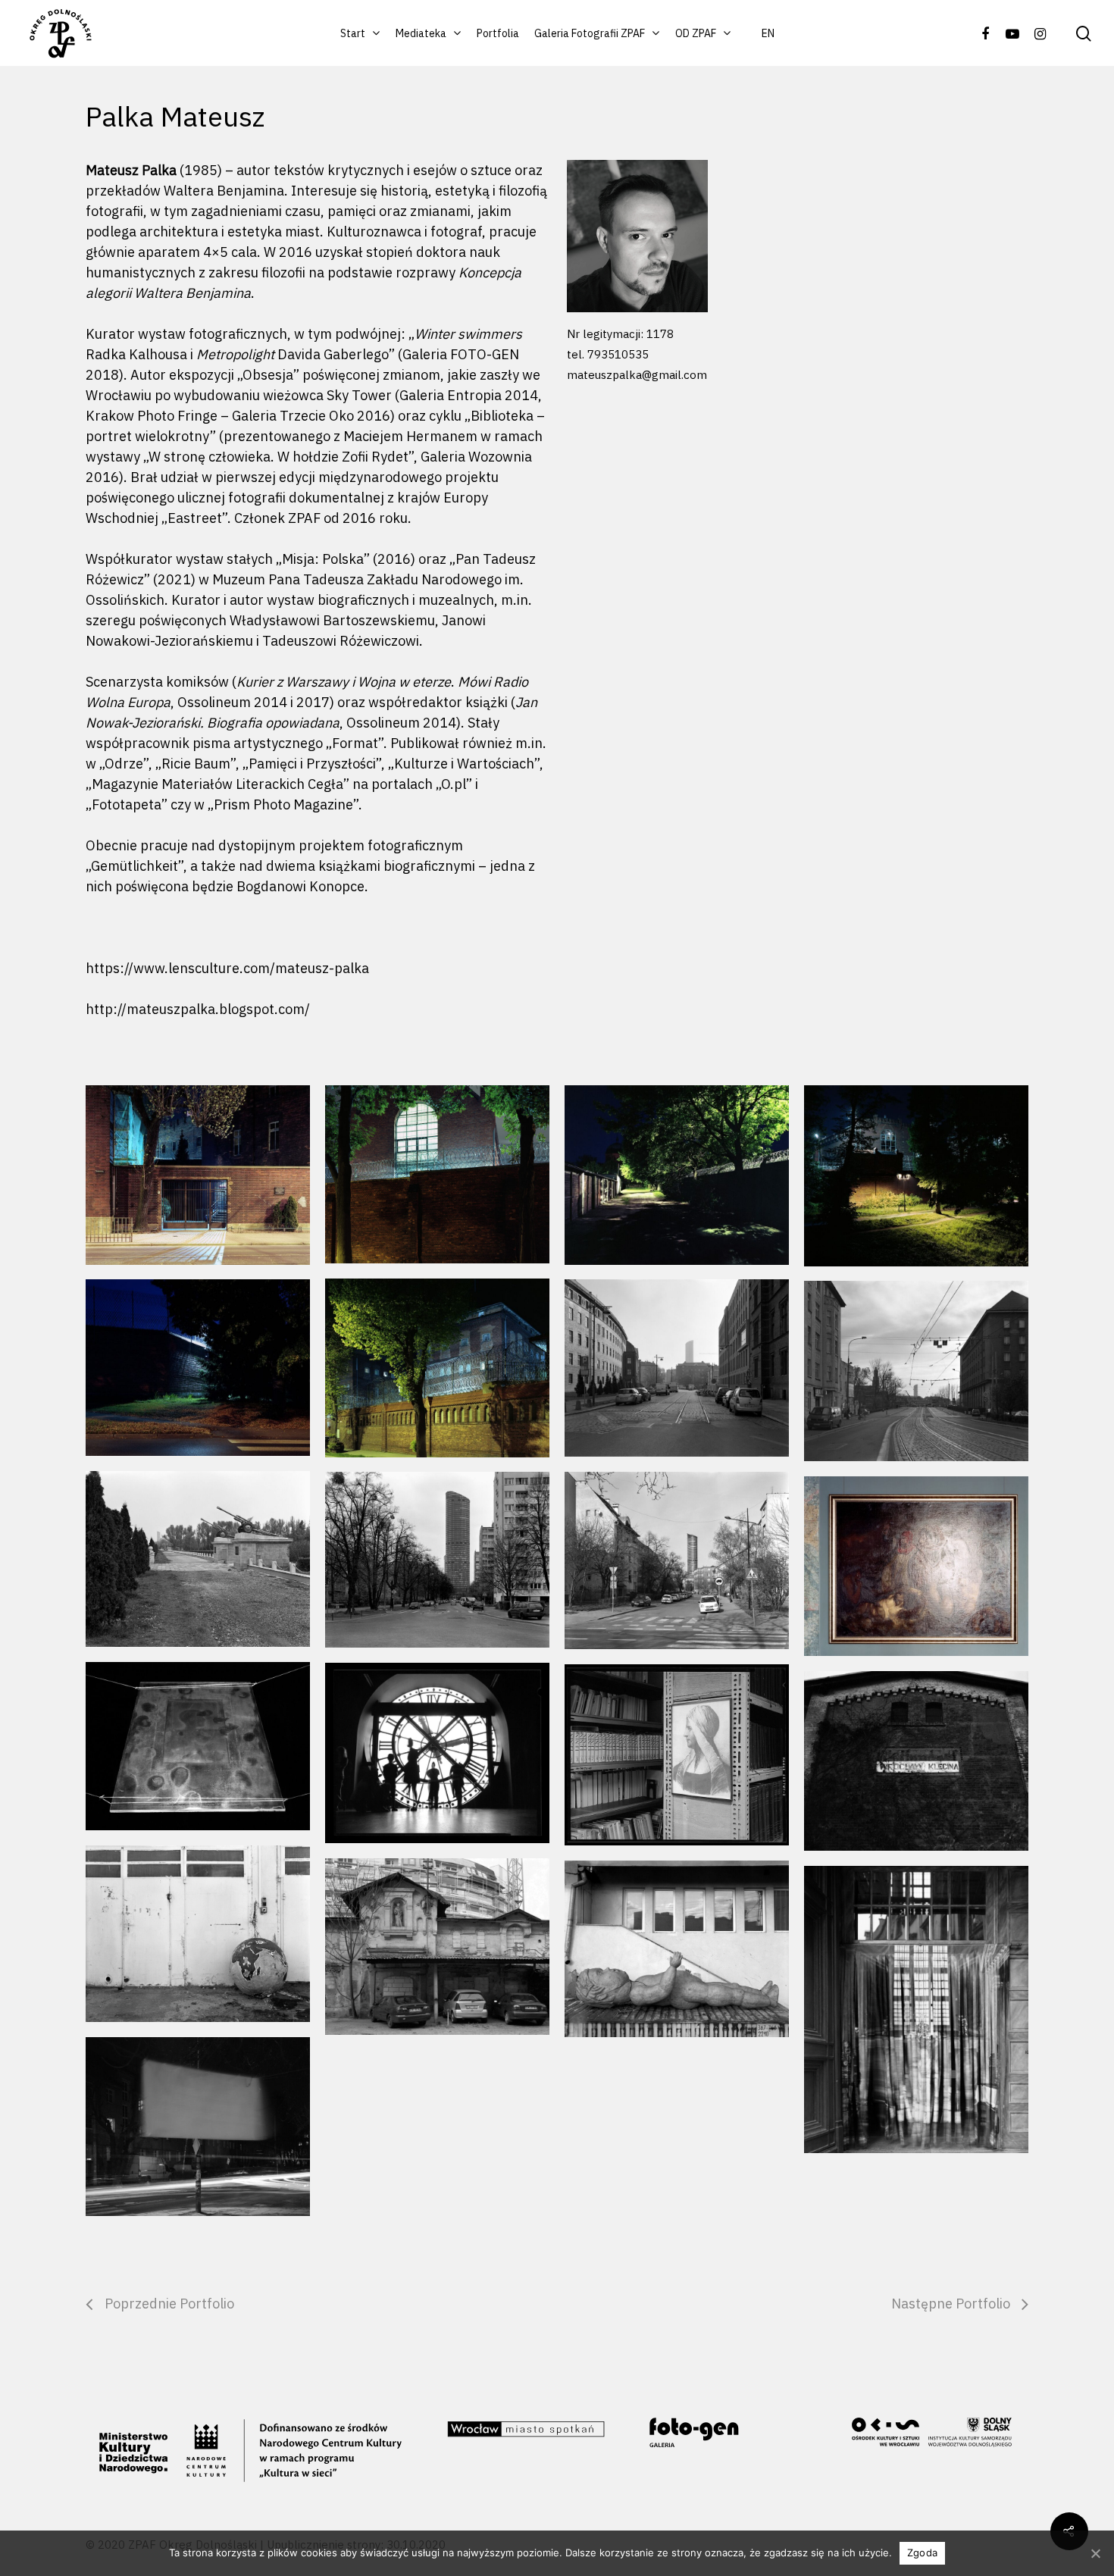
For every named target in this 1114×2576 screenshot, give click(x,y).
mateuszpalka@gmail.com (637, 375)
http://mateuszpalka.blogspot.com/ (198, 1009)
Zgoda (922, 2553)
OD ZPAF (696, 33)
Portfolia (498, 33)
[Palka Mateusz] (437, 1753)
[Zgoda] (1095, 2553)
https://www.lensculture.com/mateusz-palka (227, 968)
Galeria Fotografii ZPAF (590, 33)
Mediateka (421, 33)
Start (353, 33)
